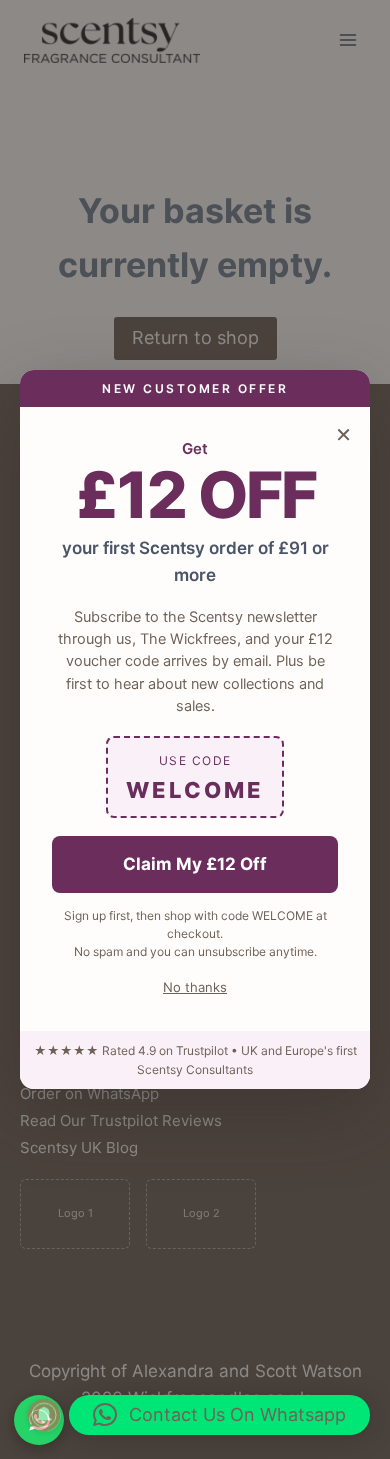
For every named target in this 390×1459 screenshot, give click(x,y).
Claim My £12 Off (195, 864)
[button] (219, 1415)
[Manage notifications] (44, 1415)
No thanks (195, 987)
